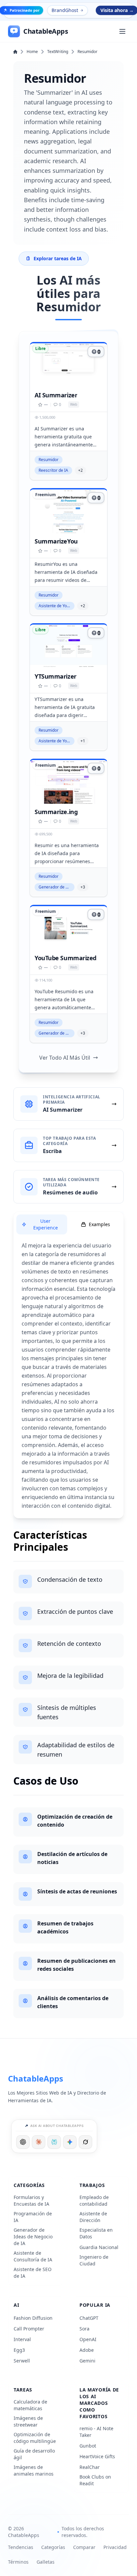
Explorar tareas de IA (58, 258)
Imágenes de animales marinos (34, 2470)
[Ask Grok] (85, 2142)
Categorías (53, 2547)
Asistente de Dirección (93, 2217)
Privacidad (115, 2547)
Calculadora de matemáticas (30, 2405)
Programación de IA (33, 2217)
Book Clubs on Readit (95, 2480)
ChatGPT (89, 2318)
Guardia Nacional (99, 2247)
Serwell (22, 2361)
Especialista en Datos (96, 2233)
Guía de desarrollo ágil (34, 2454)
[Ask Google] (70, 2142)
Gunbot (88, 2446)
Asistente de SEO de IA (33, 2273)
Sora (84, 2329)
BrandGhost (65, 10)
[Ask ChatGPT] (23, 2142)
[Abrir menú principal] (122, 31)
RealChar (90, 2467)
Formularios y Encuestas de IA (31, 2200)
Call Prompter (29, 2329)
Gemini (87, 2361)
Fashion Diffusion (33, 2318)
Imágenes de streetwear (28, 2421)
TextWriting (58, 52)
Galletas (46, 2562)
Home (32, 52)
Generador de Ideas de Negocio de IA (33, 2237)
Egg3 (19, 2350)
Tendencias (21, 2547)
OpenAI (88, 2339)
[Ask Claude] (39, 2142)
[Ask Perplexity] (54, 2142)
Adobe (87, 2350)
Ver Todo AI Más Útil (65, 1058)
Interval (22, 2339)
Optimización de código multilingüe (35, 2438)
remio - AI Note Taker (96, 2432)
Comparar (84, 2547)
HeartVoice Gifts (97, 2456)
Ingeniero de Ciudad (94, 2260)
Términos (18, 2562)
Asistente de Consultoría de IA (33, 2256)
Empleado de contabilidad (94, 2200)
